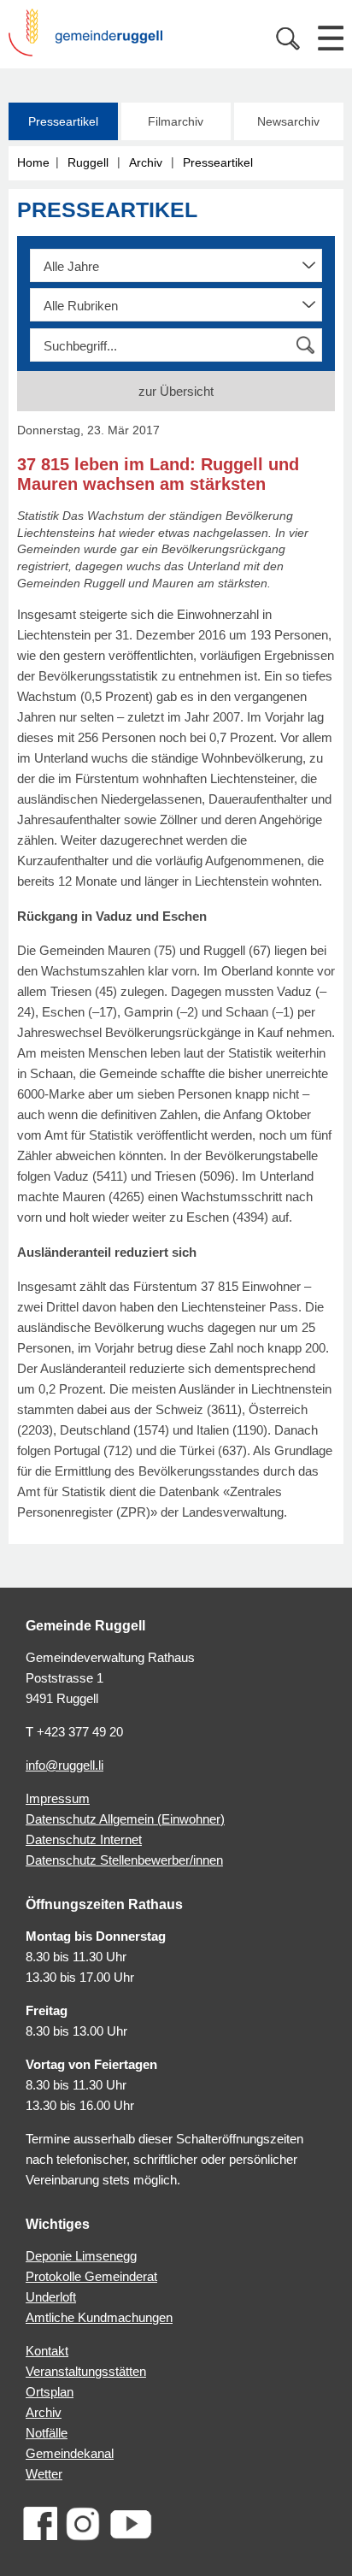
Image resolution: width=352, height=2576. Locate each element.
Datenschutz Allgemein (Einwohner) (125, 1819)
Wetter (44, 2474)
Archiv (146, 162)
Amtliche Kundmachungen (99, 2317)
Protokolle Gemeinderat (91, 2276)
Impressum (58, 1798)
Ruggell (88, 162)
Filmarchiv (176, 121)
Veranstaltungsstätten (86, 2371)
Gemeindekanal (70, 2453)
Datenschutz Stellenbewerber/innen (124, 1860)
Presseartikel (63, 121)
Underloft (51, 2297)
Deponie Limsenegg (81, 2256)
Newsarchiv (288, 121)
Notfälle (47, 2433)
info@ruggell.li (65, 1765)
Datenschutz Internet (84, 1839)
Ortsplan (50, 2392)
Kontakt (47, 2351)
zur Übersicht (176, 391)
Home (33, 162)
